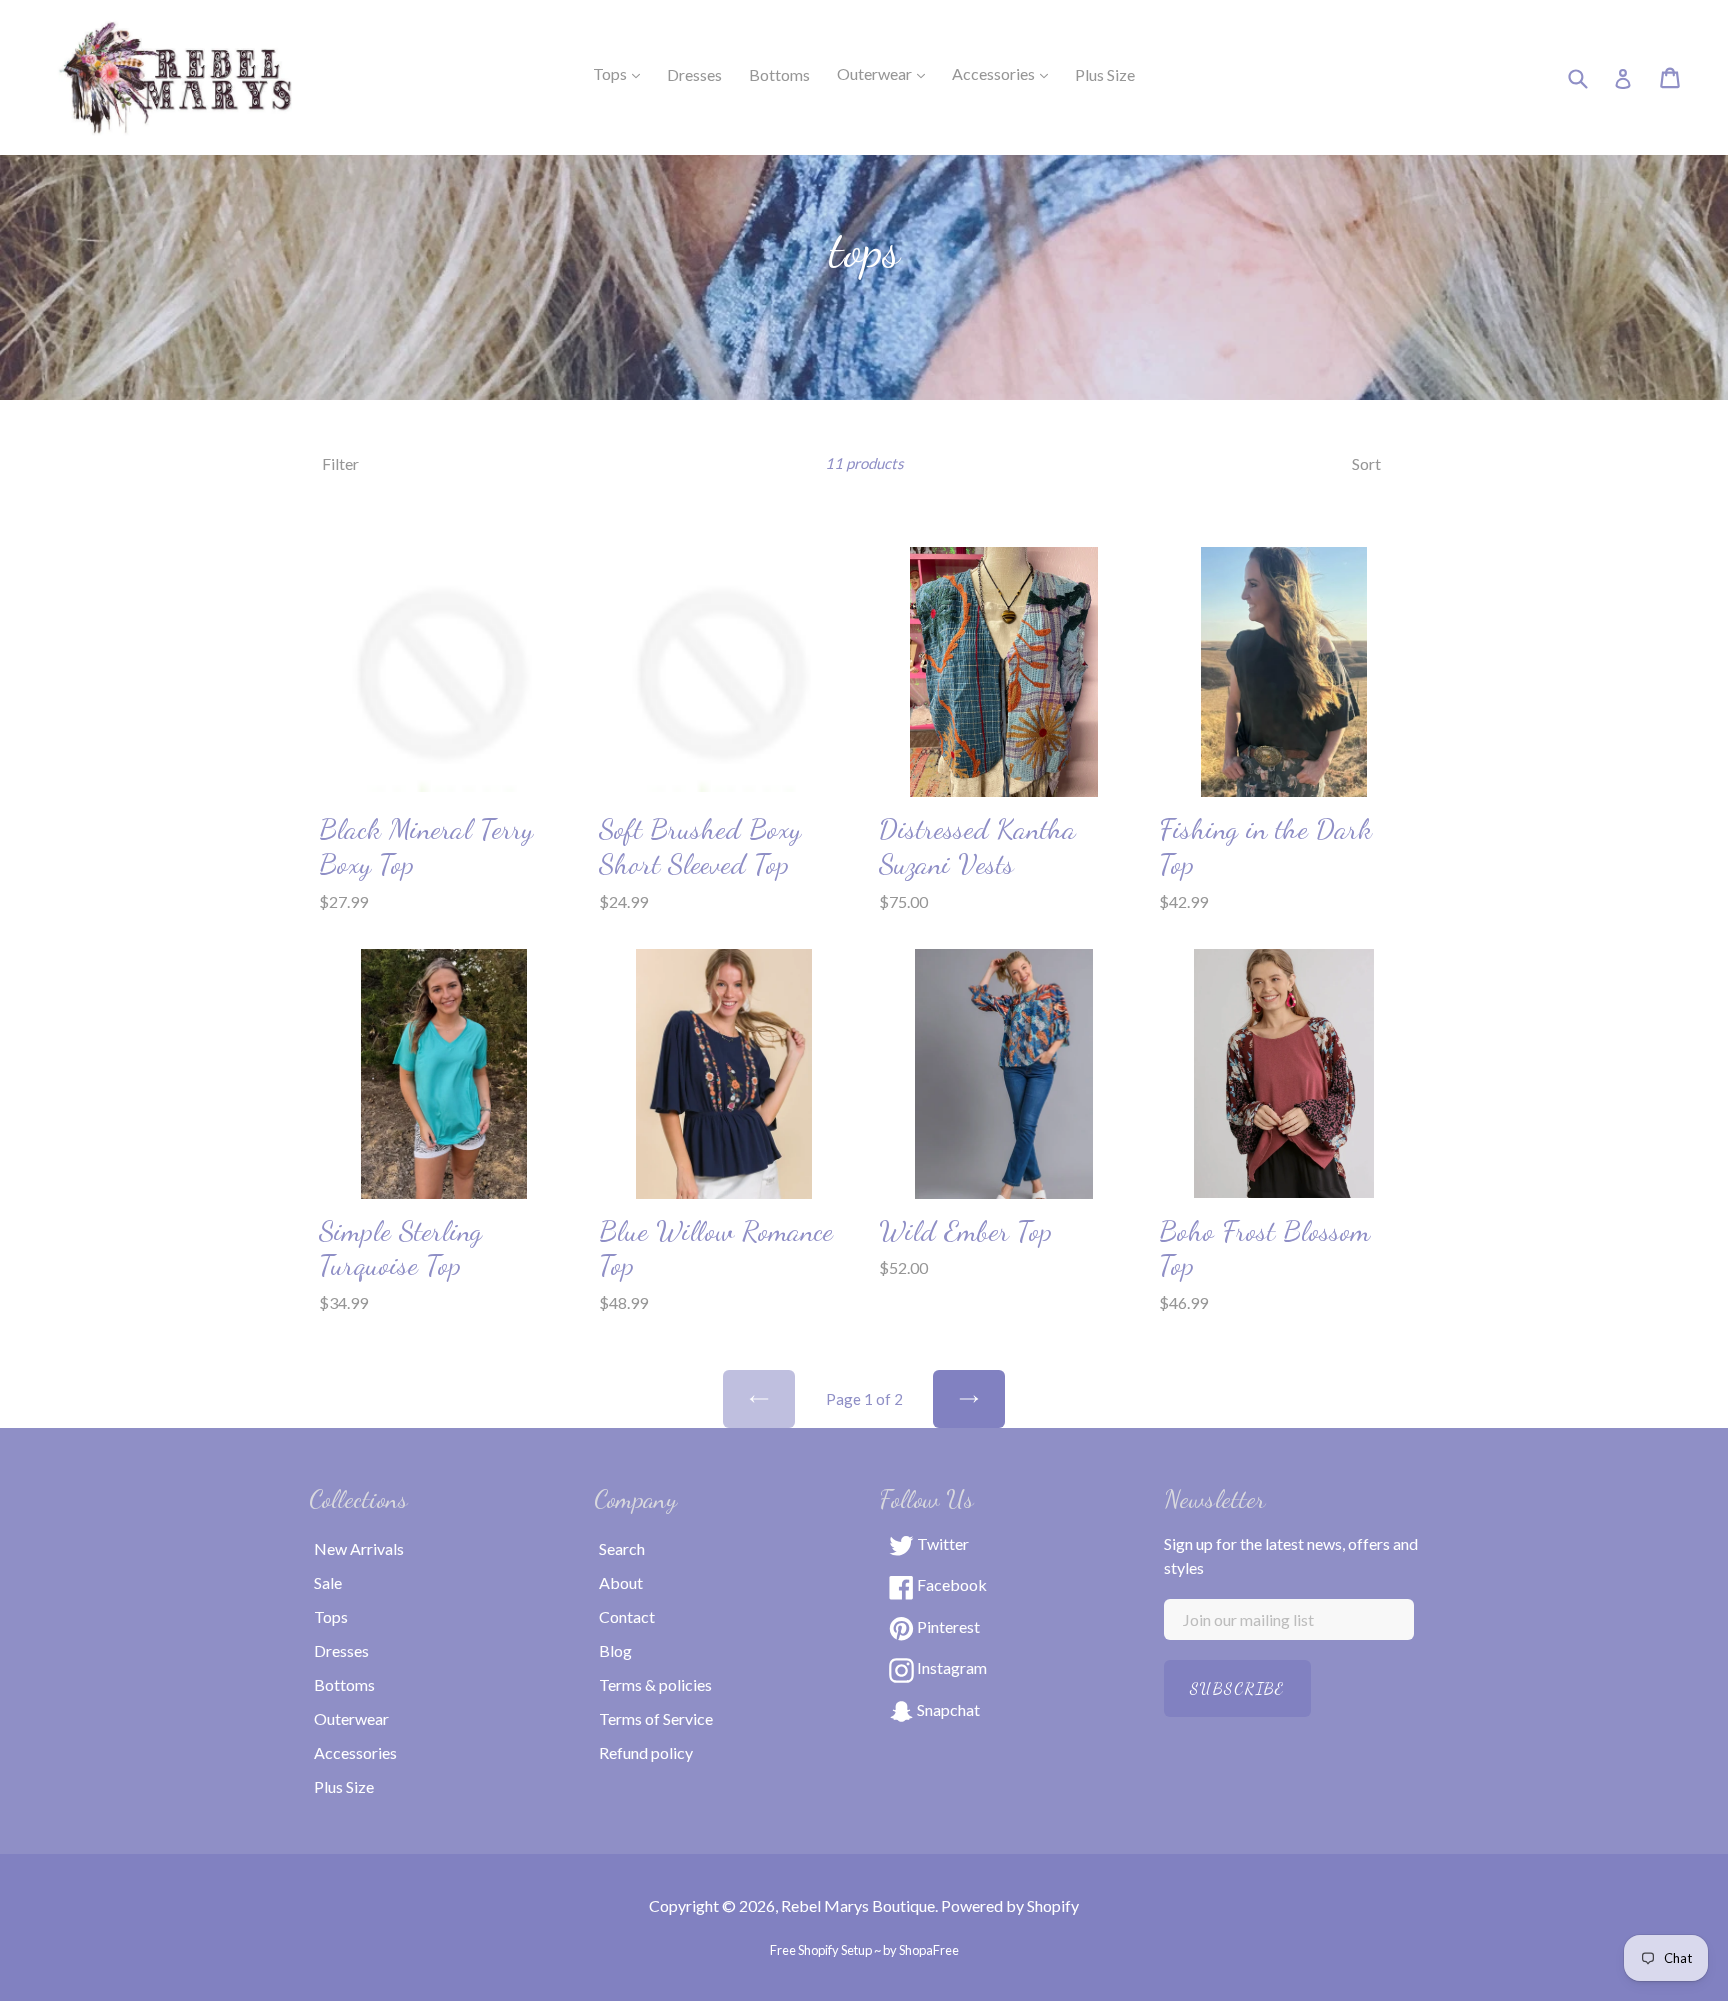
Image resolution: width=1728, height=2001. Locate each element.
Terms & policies (655, 1684)
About (621, 1582)
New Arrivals (359, 1548)
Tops (622, 73)
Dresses (341, 1650)
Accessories (1006, 73)
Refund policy (646, 1752)
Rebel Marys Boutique (858, 1905)
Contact (627, 1616)
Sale (328, 1582)
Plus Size (344, 1786)
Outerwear (887, 73)
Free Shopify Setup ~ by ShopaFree (864, 1950)
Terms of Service (656, 1718)
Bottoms (344, 1684)
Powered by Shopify (1010, 1905)
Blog (615, 1650)
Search (622, 1548)
